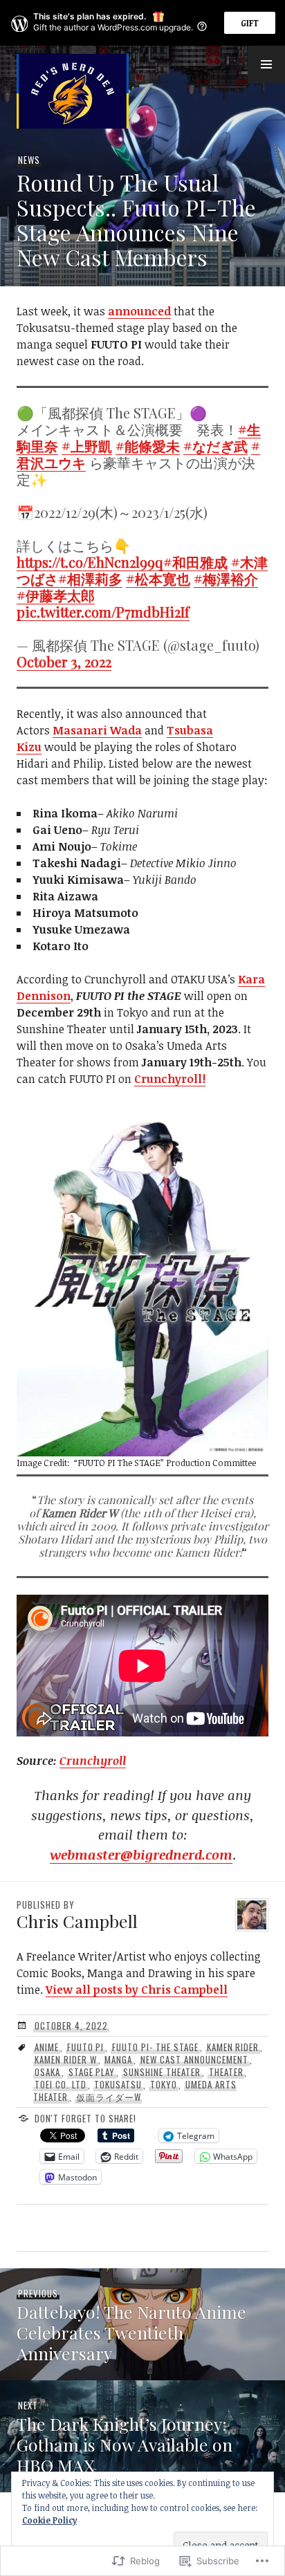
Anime (47, 2047)
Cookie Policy (49, 2520)
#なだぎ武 (215, 446)
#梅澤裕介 (226, 578)
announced (139, 311)
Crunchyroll (93, 1761)
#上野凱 (87, 446)
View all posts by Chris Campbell (137, 1990)
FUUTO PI (86, 2047)
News (29, 160)
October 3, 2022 (64, 661)
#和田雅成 (195, 562)
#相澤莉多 (90, 578)
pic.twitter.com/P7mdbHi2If (103, 612)
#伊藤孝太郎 (56, 595)
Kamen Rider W (66, 2059)
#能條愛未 (148, 446)
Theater (226, 2072)
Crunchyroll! (170, 1079)
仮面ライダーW (109, 2097)
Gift (250, 23)
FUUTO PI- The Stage (155, 2047)
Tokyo (164, 2084)
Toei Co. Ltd (61, 2084)
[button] (266, 64)
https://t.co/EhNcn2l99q (90, 562)
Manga (118, 2059)
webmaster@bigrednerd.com (141, 1855)
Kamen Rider (233, 2047)
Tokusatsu (118, 2084)
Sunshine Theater (162, 2072)
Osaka (47, 2072)
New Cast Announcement (194, 2059)
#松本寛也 (158, 578)
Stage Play (92, 2072)
